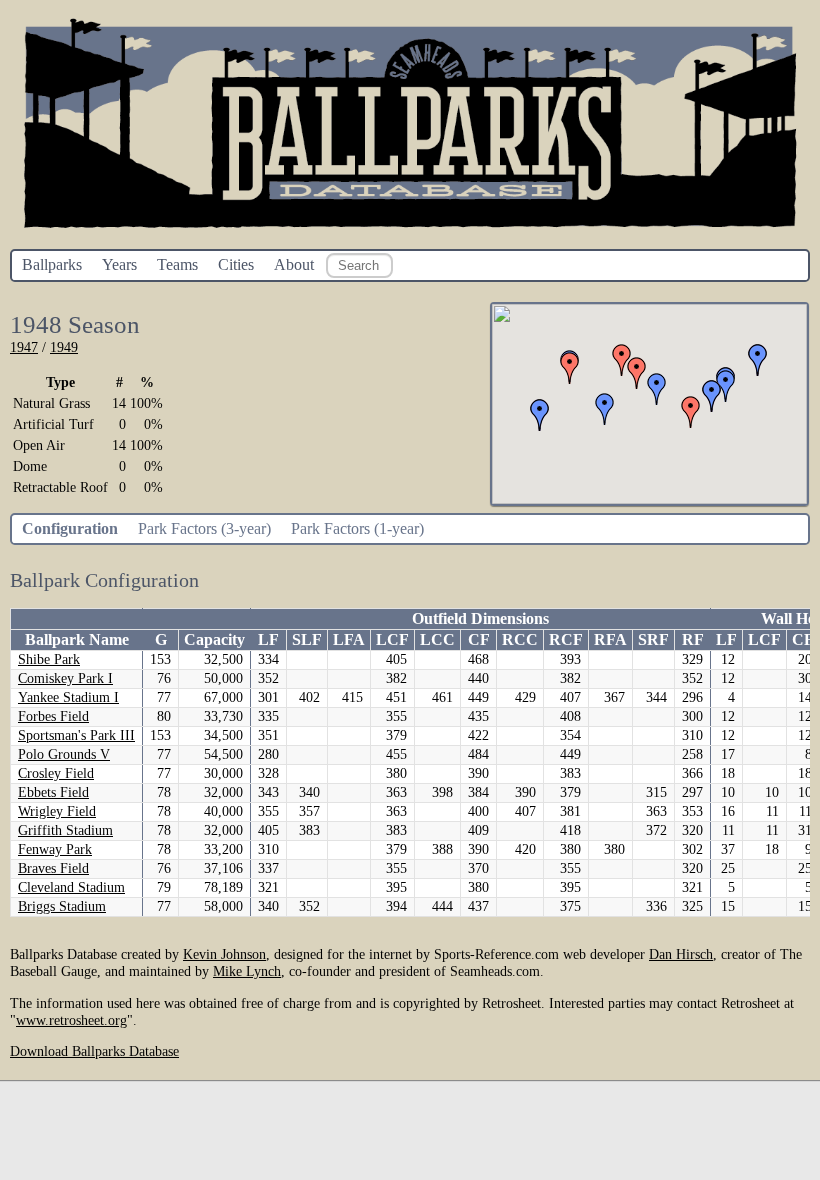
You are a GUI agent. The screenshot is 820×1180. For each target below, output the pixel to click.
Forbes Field (53, 716)
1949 (64, 347)
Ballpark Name (77, 639)
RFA (610, 639)
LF (268, 639)
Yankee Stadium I (68, 697)
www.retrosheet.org (71, 1020)
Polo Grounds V (64, 754)
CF (479, 639)
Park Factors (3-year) (204, 528)
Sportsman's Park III (76, 735)
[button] (570, 368)
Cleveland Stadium (71, 887)
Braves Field (53, 868)
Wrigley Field (57, 811)
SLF (307, 639)
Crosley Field (56, 773)
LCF (392, 639)
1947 (24, 347)
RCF (566, 639)
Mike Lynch (247, 971)
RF (693, 639)
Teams (177, 264)
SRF (653, 639)
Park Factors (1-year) (357, 528)
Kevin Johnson (224, 954)
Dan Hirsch (681, 954)
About (294, 264)
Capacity (214, 639)
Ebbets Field (53, 792)
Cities (236, 264)
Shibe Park (49, 659)
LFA (349, 639)
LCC (437, 639)
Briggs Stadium (62, 906)
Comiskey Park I (65, 678)
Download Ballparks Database (94, 1051)
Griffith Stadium (65, 830)
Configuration (70, 528)
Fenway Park (55, 849)
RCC (520, 639)
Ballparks (52, 264)
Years (119, 264)
